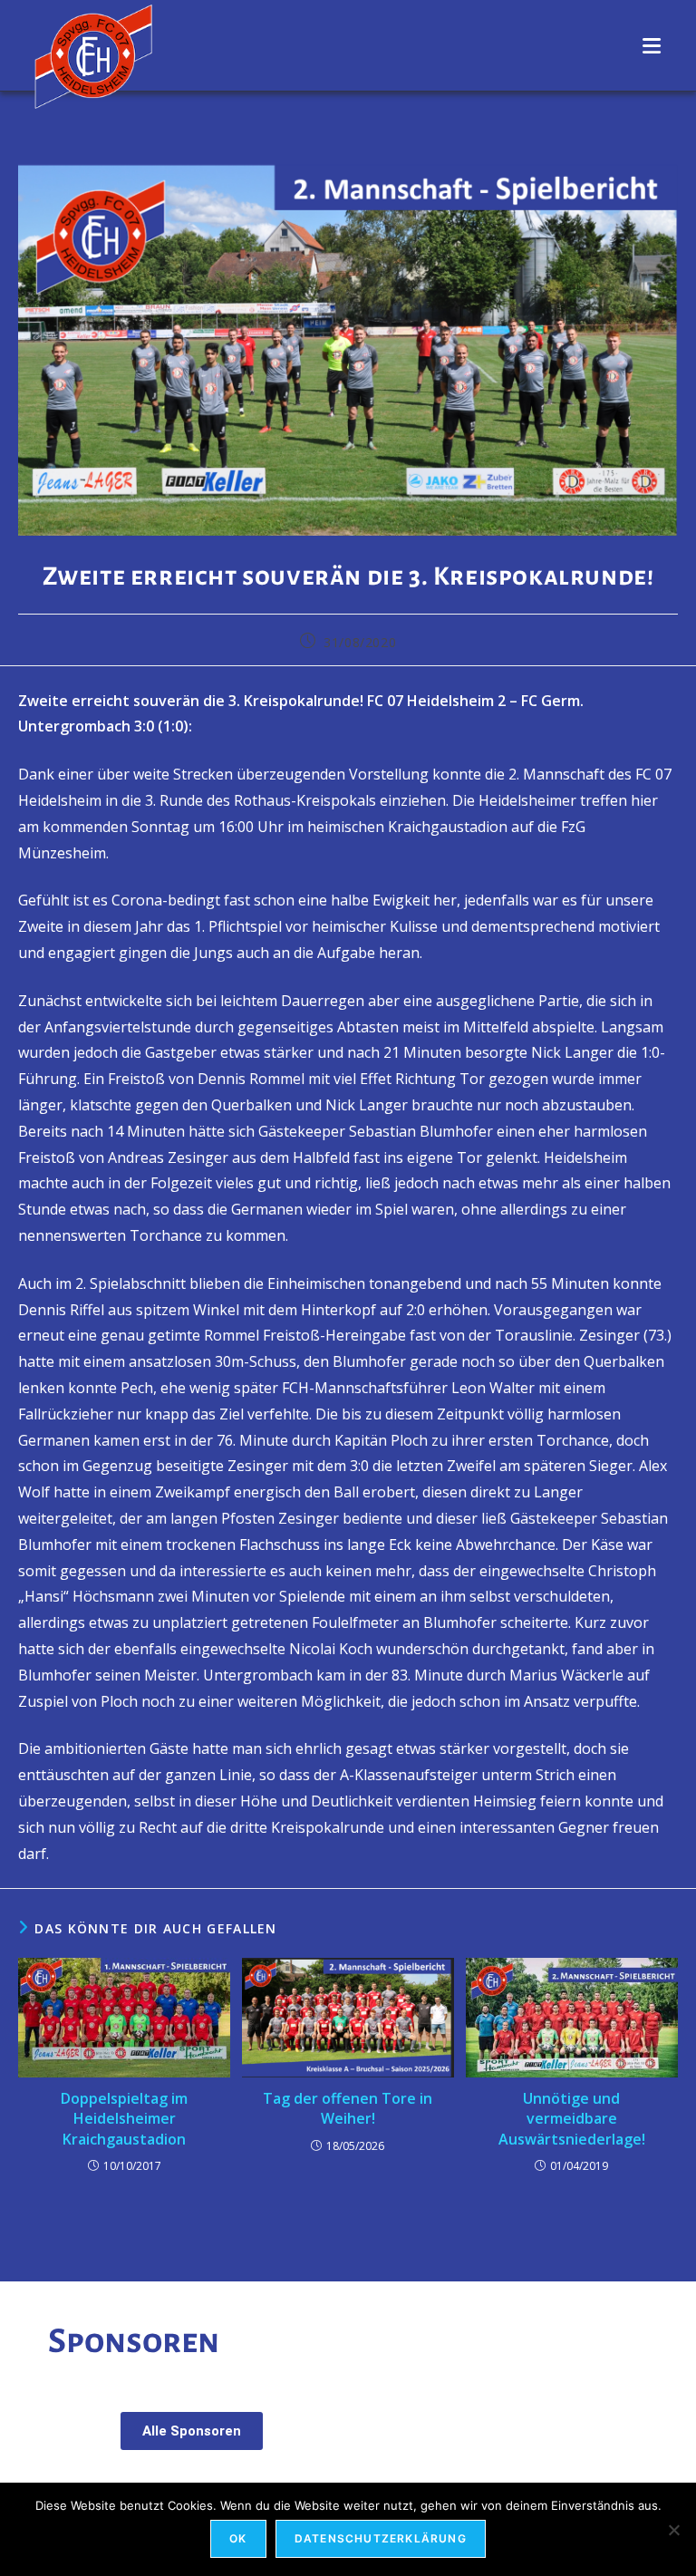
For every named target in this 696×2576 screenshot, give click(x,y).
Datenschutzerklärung (381, 2538)
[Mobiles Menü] (652, 45)
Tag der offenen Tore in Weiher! (348, 2108)
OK (238, 2538)
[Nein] (673, 2530)
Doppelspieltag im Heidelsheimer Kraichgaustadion (124, 2119)
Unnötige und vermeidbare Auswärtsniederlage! (572, 2119)
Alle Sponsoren (192, 2431)
